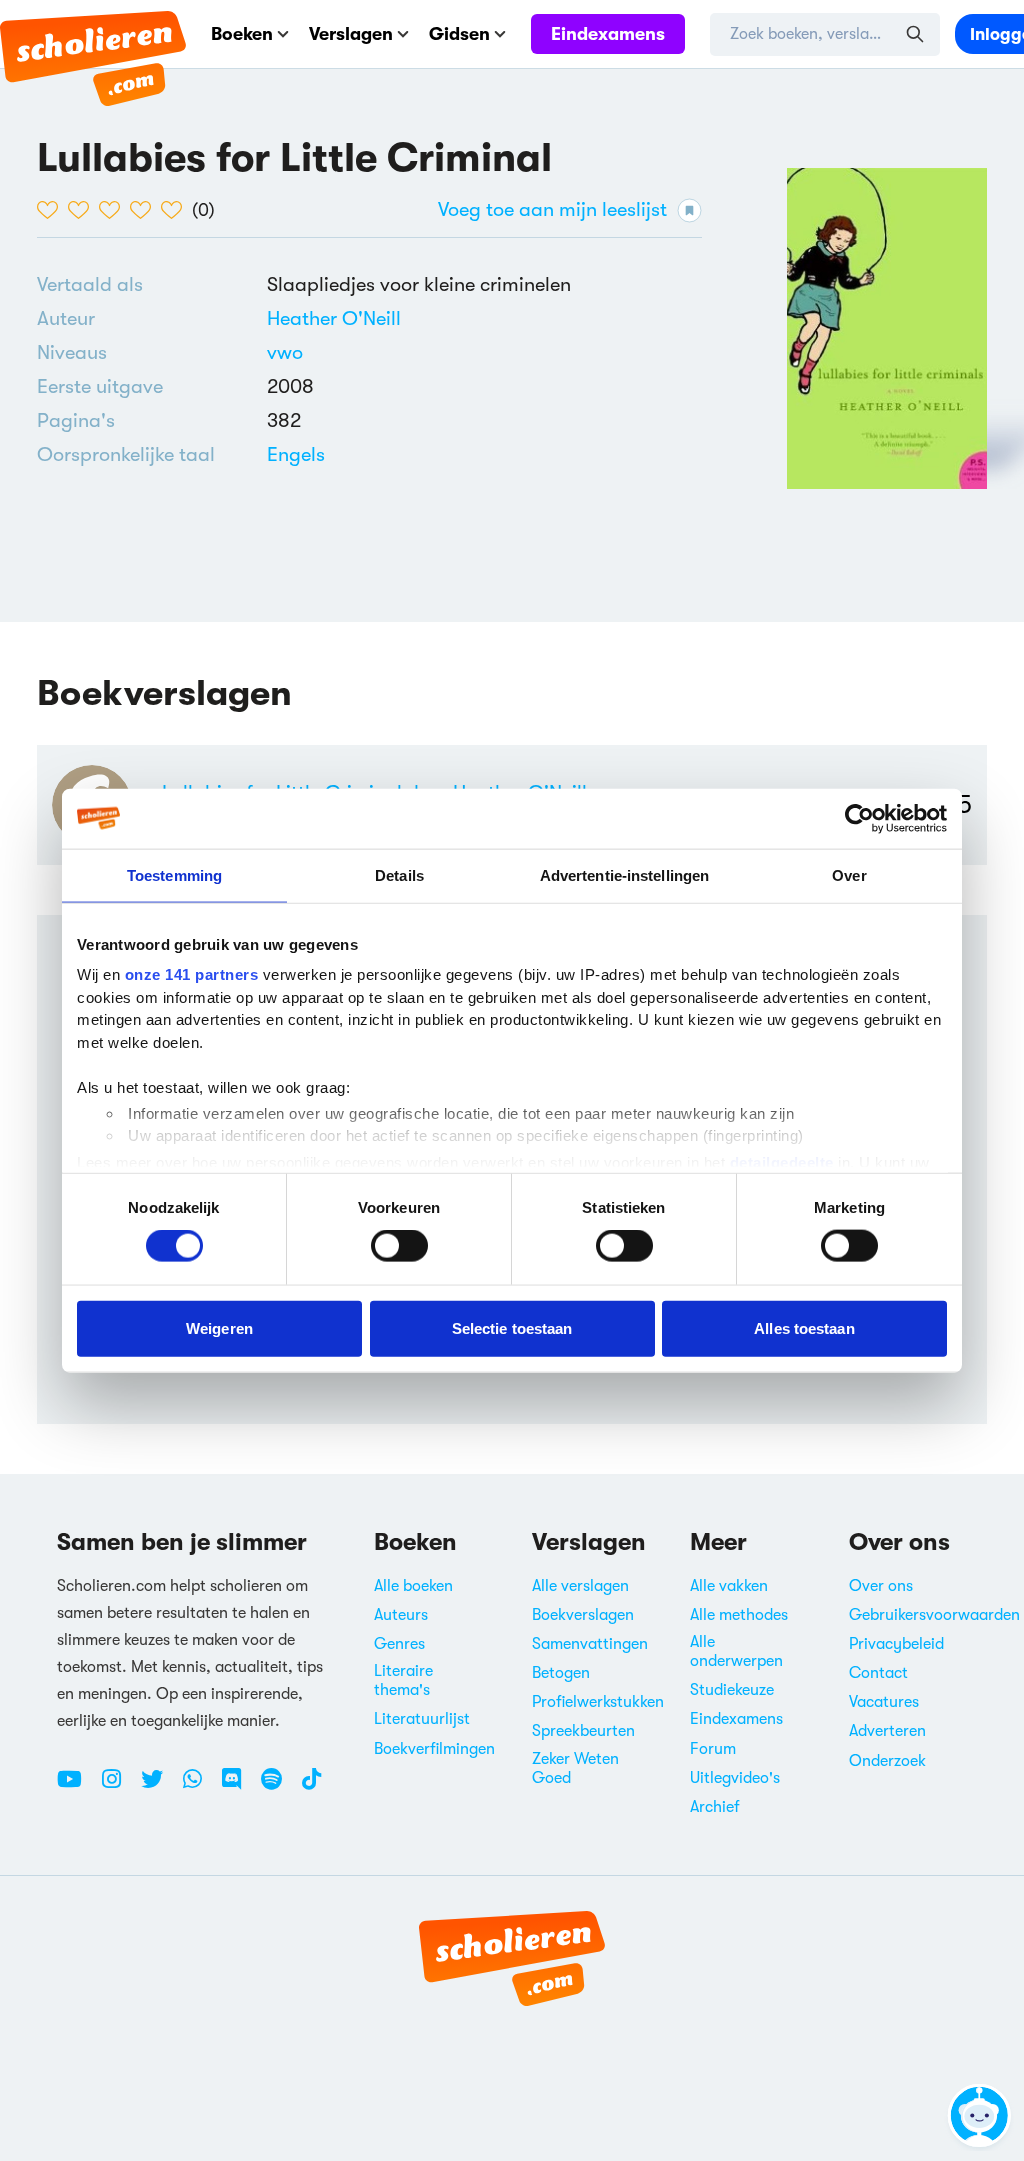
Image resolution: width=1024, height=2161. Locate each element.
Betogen (561, 1673)
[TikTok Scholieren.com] (311, 1787)
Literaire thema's (403, 1680)
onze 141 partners (192, 974)
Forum (713, 1749)
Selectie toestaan (512, 1327)
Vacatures (884, 1702)
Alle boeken (413, 1586)
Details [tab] (399, 874)
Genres (399, 1644)
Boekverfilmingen (434, 1749)
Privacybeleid (896, 1644)
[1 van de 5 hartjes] (52, 210)
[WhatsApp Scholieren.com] (200, 1787)
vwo (285, 352)
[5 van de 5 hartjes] (176, 210)
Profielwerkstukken (598, 1702)
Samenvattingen (590, 1644)
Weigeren (219, 1327)
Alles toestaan (804, 1327)
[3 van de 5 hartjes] (114, 210)
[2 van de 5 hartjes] (83, 210)
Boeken (242, 34)
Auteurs (401, 1615)
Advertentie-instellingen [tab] (624, 874)
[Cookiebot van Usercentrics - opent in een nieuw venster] (859, 818)
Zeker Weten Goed (575, 1768)
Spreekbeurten (583, 1731)
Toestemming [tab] (174, 874)
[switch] (399, 1246)
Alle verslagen (580, 1586)
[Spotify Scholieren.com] (279, 1787)
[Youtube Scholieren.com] (77, 1787)
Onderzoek (887, 1761)
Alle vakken (729, 1586)
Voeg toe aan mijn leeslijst (552, 209)
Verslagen (351, 34)
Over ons (881, 1586)
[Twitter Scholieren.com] (159, 1787)
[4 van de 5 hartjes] (145, 210)
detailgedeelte (782, 1161)
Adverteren (887, 1731)
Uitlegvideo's (735, 1778)
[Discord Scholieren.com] (239, 1787)
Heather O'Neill (334, 318)
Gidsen (459, 34)
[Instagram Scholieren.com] (119, 1787)
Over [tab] (849, 874)
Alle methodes (739, 1615)
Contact (878, 1673)
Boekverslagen (583, 1615)
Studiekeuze (732, 1690)
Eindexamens (608, 34)
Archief (715, 1807)
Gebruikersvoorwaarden (934, 1615)
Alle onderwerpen (736, 1651)
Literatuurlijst (422, 1719)
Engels (296, 454)
